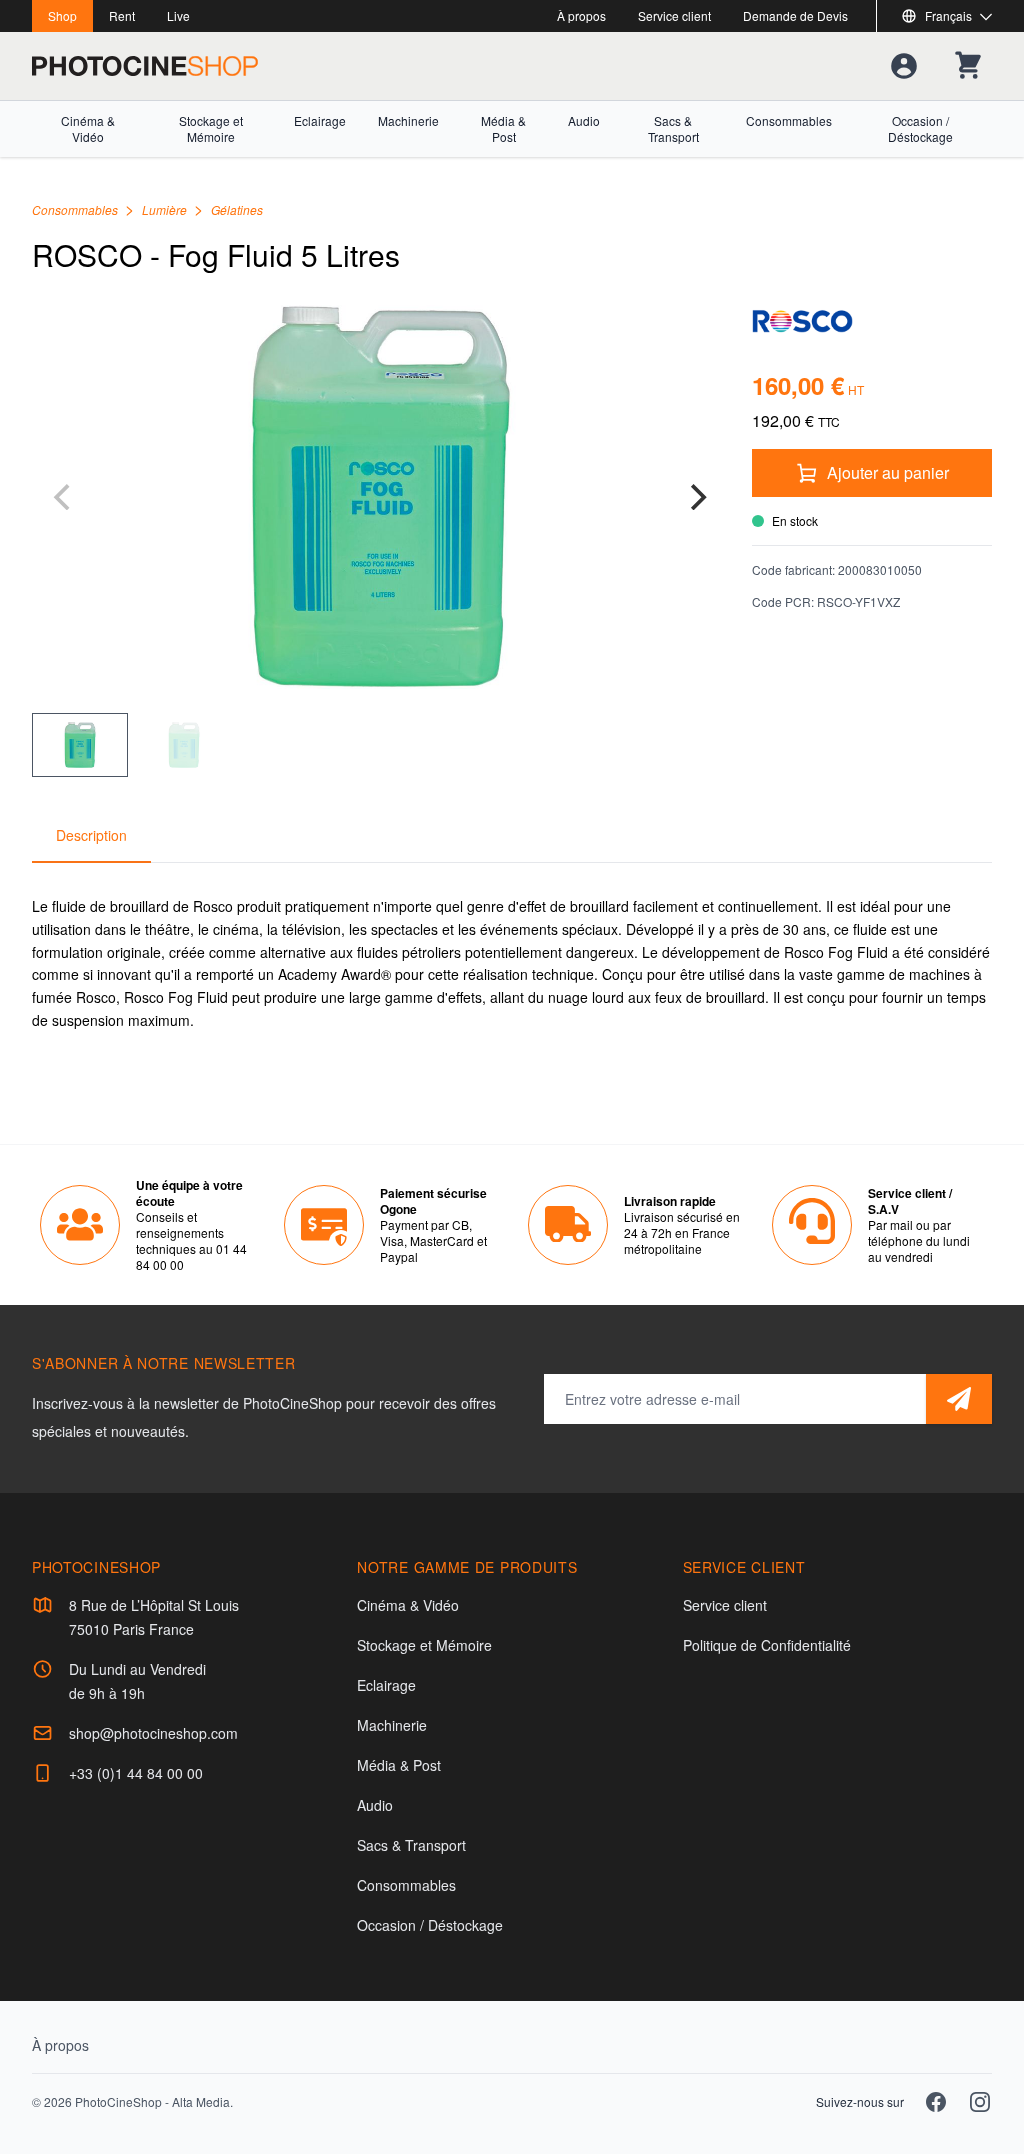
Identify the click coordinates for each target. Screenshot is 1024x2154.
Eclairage (320, 121)
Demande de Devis (795, 15)
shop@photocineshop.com (153, 1733)
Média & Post (503, 129)
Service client (674, 15)
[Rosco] (872, 321)
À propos (581, 15)
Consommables (789, 121)
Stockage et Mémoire (211, 129)
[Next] (696, 497)
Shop (62, 15)
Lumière (166, 209)
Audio (584, 121)
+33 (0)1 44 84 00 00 (136, 1773)
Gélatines (237, 209)
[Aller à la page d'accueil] (145, 66)
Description (91, 835)
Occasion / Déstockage (920, 129)
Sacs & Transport (673, 129)
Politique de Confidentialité (767, 1645)
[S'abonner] (959, 1399)
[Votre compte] (904, 66)
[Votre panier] (968, 66)
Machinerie (408, 121)
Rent (122, 15)
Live (178, 15)
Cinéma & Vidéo (88, 129)
